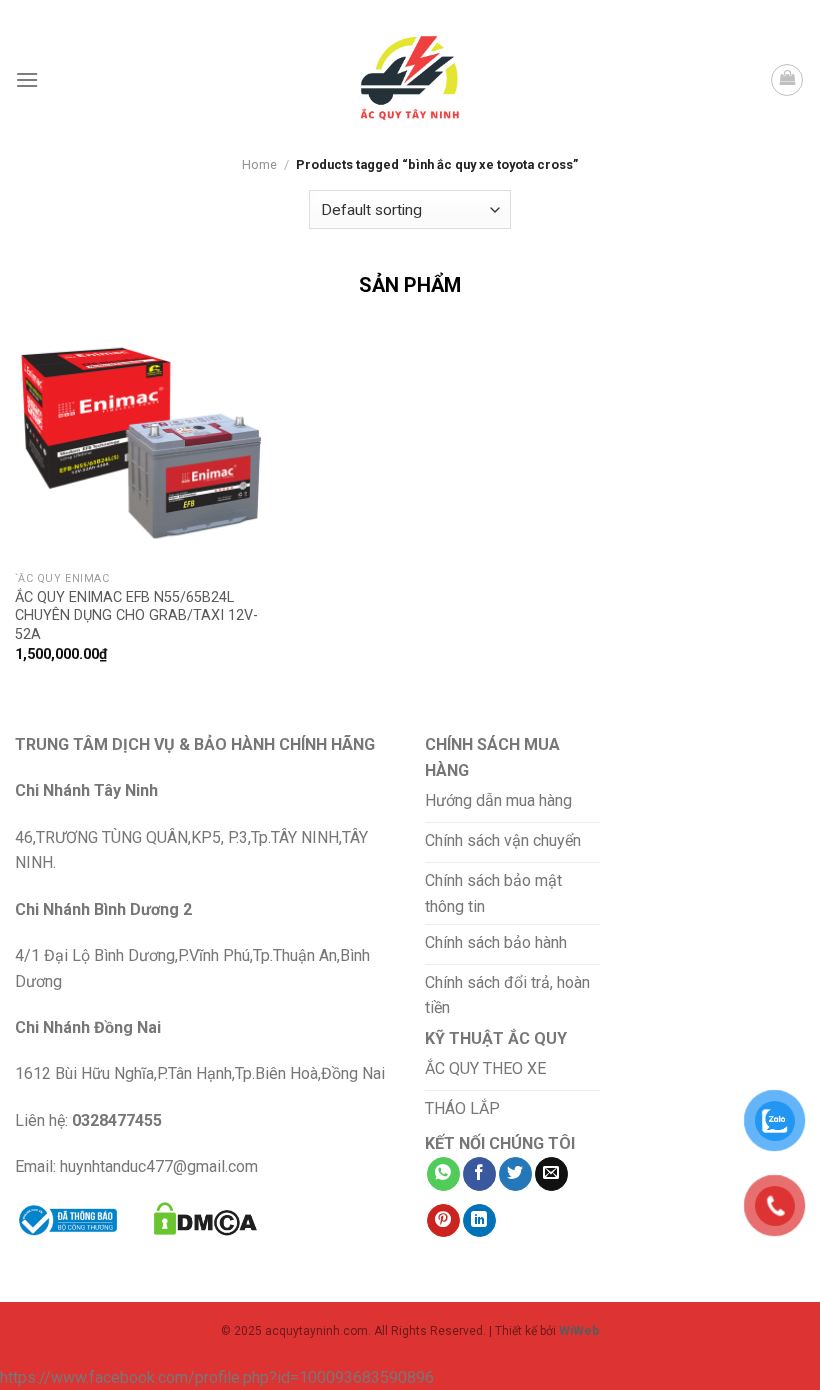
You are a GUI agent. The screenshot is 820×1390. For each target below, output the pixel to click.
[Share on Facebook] (479, 1174)
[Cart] (787, 80)
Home (259, 164)
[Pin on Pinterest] (443, 1221)
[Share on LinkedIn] (479, 1221)
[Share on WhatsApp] (443, 1174)
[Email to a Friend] (551, 1174)
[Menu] (27, 79)
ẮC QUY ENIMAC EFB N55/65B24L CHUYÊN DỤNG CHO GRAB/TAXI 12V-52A (136, 616)
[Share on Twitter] (515, 1174)
